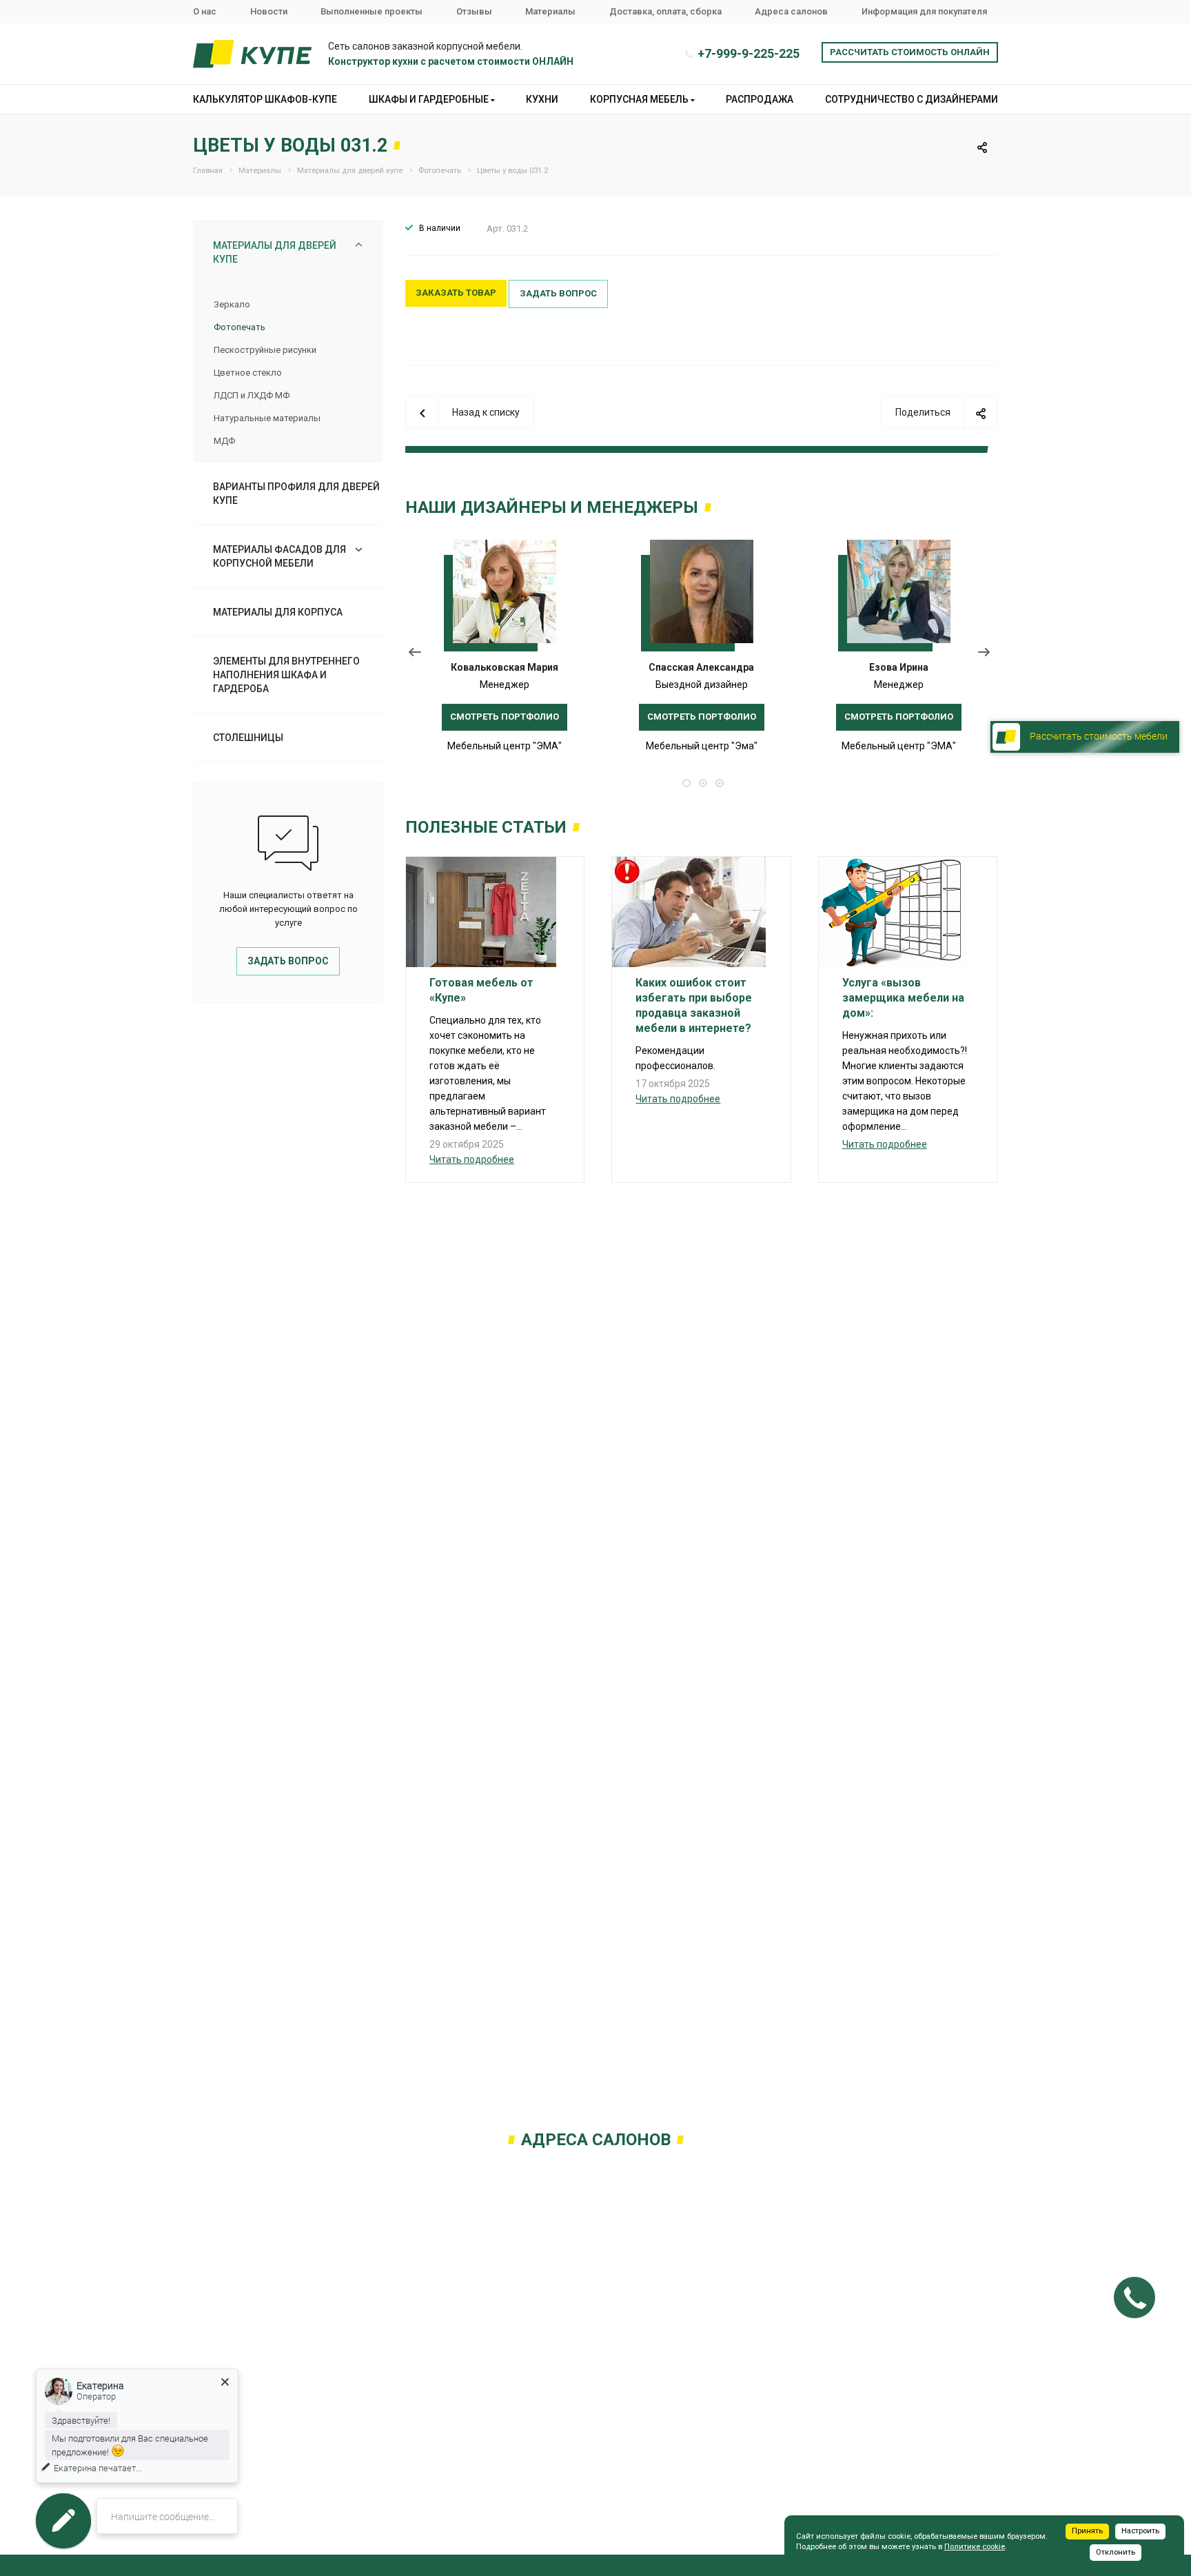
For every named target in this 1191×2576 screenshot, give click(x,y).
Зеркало (232, 304)
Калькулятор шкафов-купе (265, 99)
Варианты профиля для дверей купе (296, 494)
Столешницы (248, 738)
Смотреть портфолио (505, 717)
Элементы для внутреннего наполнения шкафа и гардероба (286, 675)
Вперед (987, 655)
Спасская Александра (701, 667)
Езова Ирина (899, 667)
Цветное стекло (248, 373)
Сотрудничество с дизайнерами (912, 99)
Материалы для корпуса (278, 612)
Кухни (542, 99)
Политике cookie (975, 2547)
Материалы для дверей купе (275, 252)
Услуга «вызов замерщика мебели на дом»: (903, 998)
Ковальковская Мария (505, 667)
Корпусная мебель (640, 99)
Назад (415, 655)
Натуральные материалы (267, 418)
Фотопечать (240, 327)
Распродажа (760, 99)
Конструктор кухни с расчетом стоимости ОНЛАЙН (451, 61)
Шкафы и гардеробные (430, 99)
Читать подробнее (472, 1159)
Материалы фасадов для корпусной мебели (279, 556)
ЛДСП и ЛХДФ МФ (252, 395)
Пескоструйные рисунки (265, 350)
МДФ (224, 441)
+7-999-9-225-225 (749, 53)
